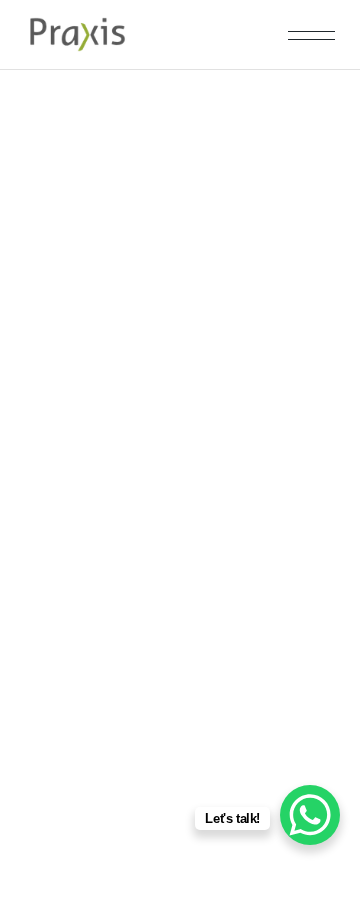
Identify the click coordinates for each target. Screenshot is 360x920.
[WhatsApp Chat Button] (310, 815)
